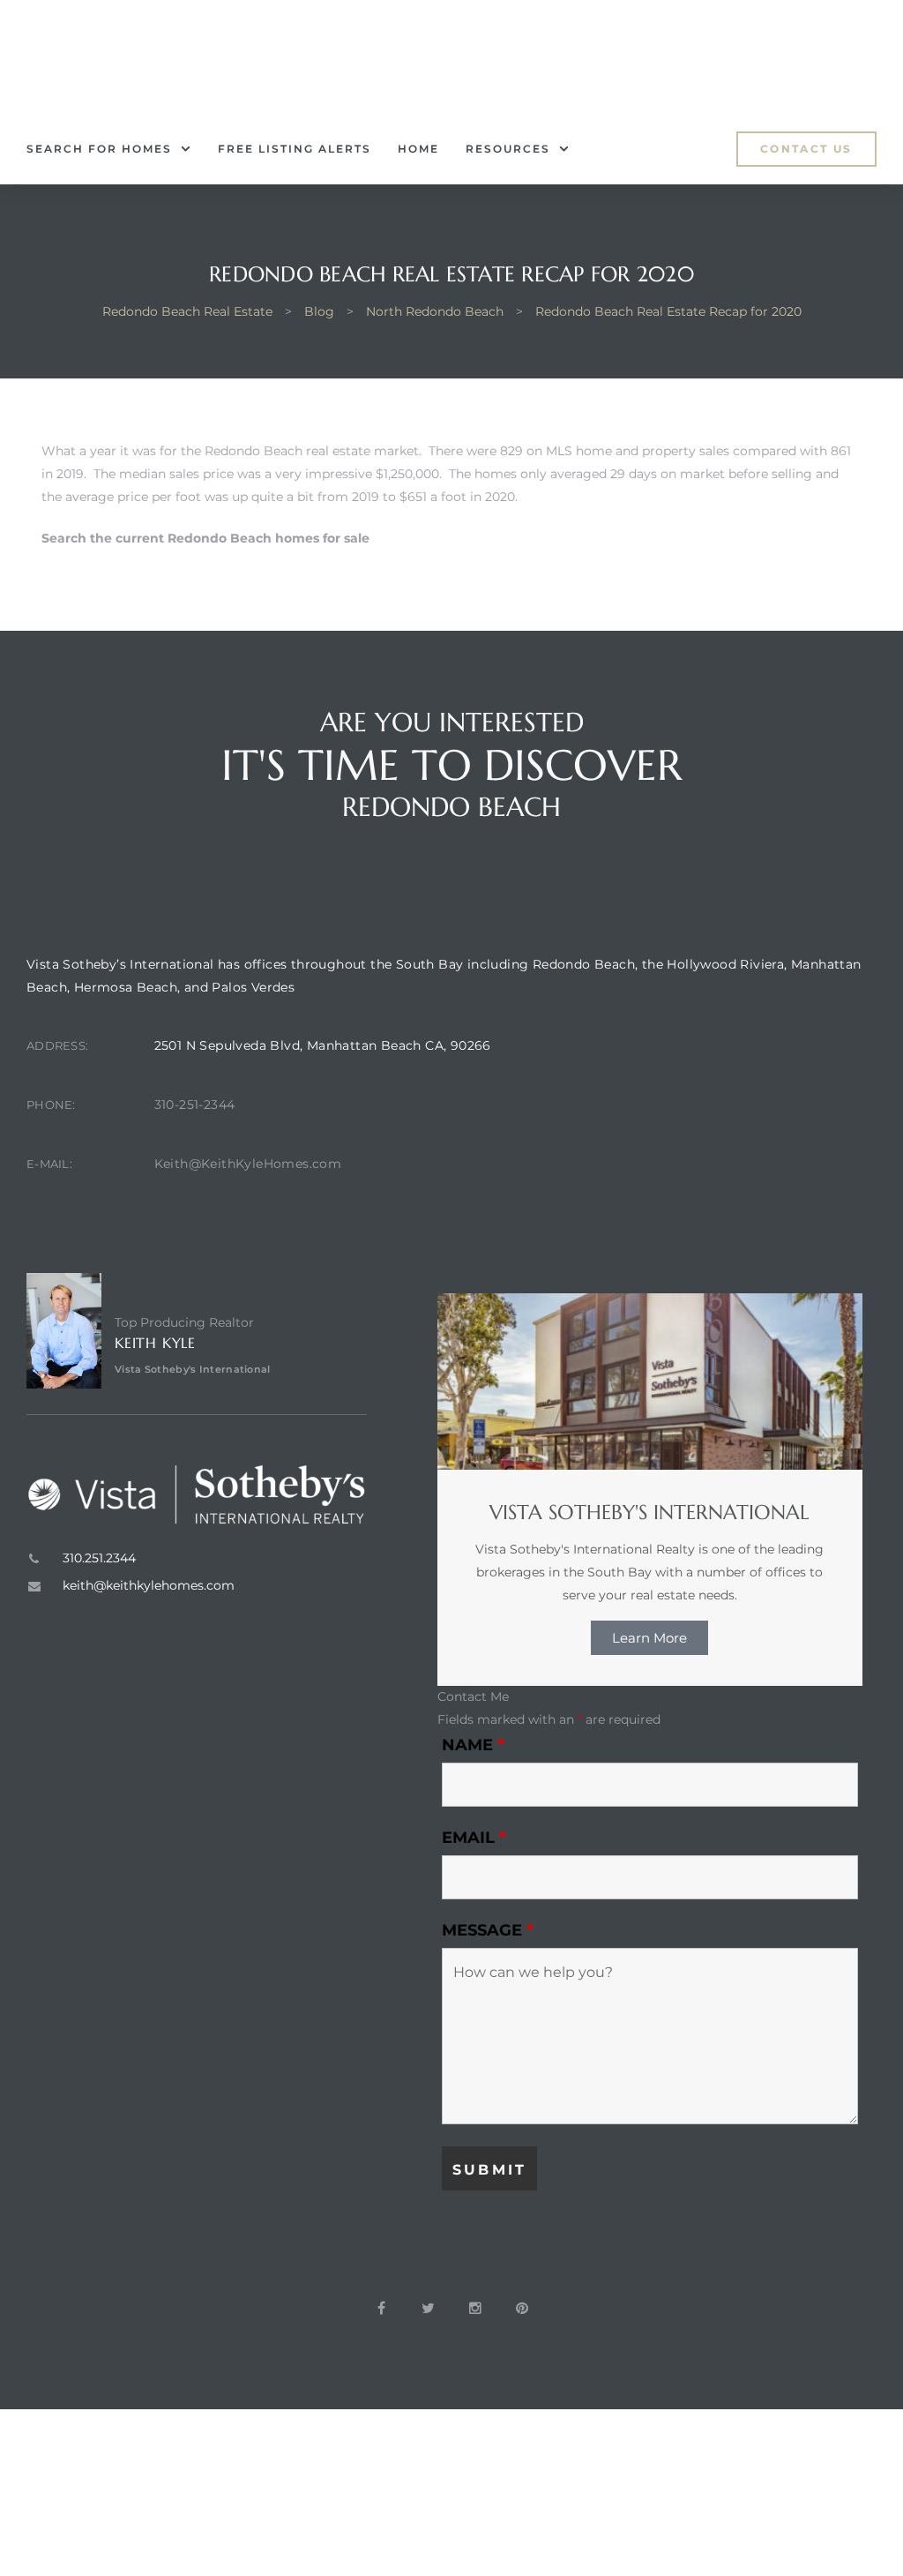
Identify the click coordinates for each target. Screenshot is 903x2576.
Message (488, 1930)
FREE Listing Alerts (295, 149)
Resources (508, 149)
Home (418, 149)
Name (473, 1745)
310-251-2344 (195, 1105)
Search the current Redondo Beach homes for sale (205, 538)
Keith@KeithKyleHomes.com (248, 1164)
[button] (806, 149)
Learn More (649, 1638)
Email (474, 1838)
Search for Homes (99, 149)
